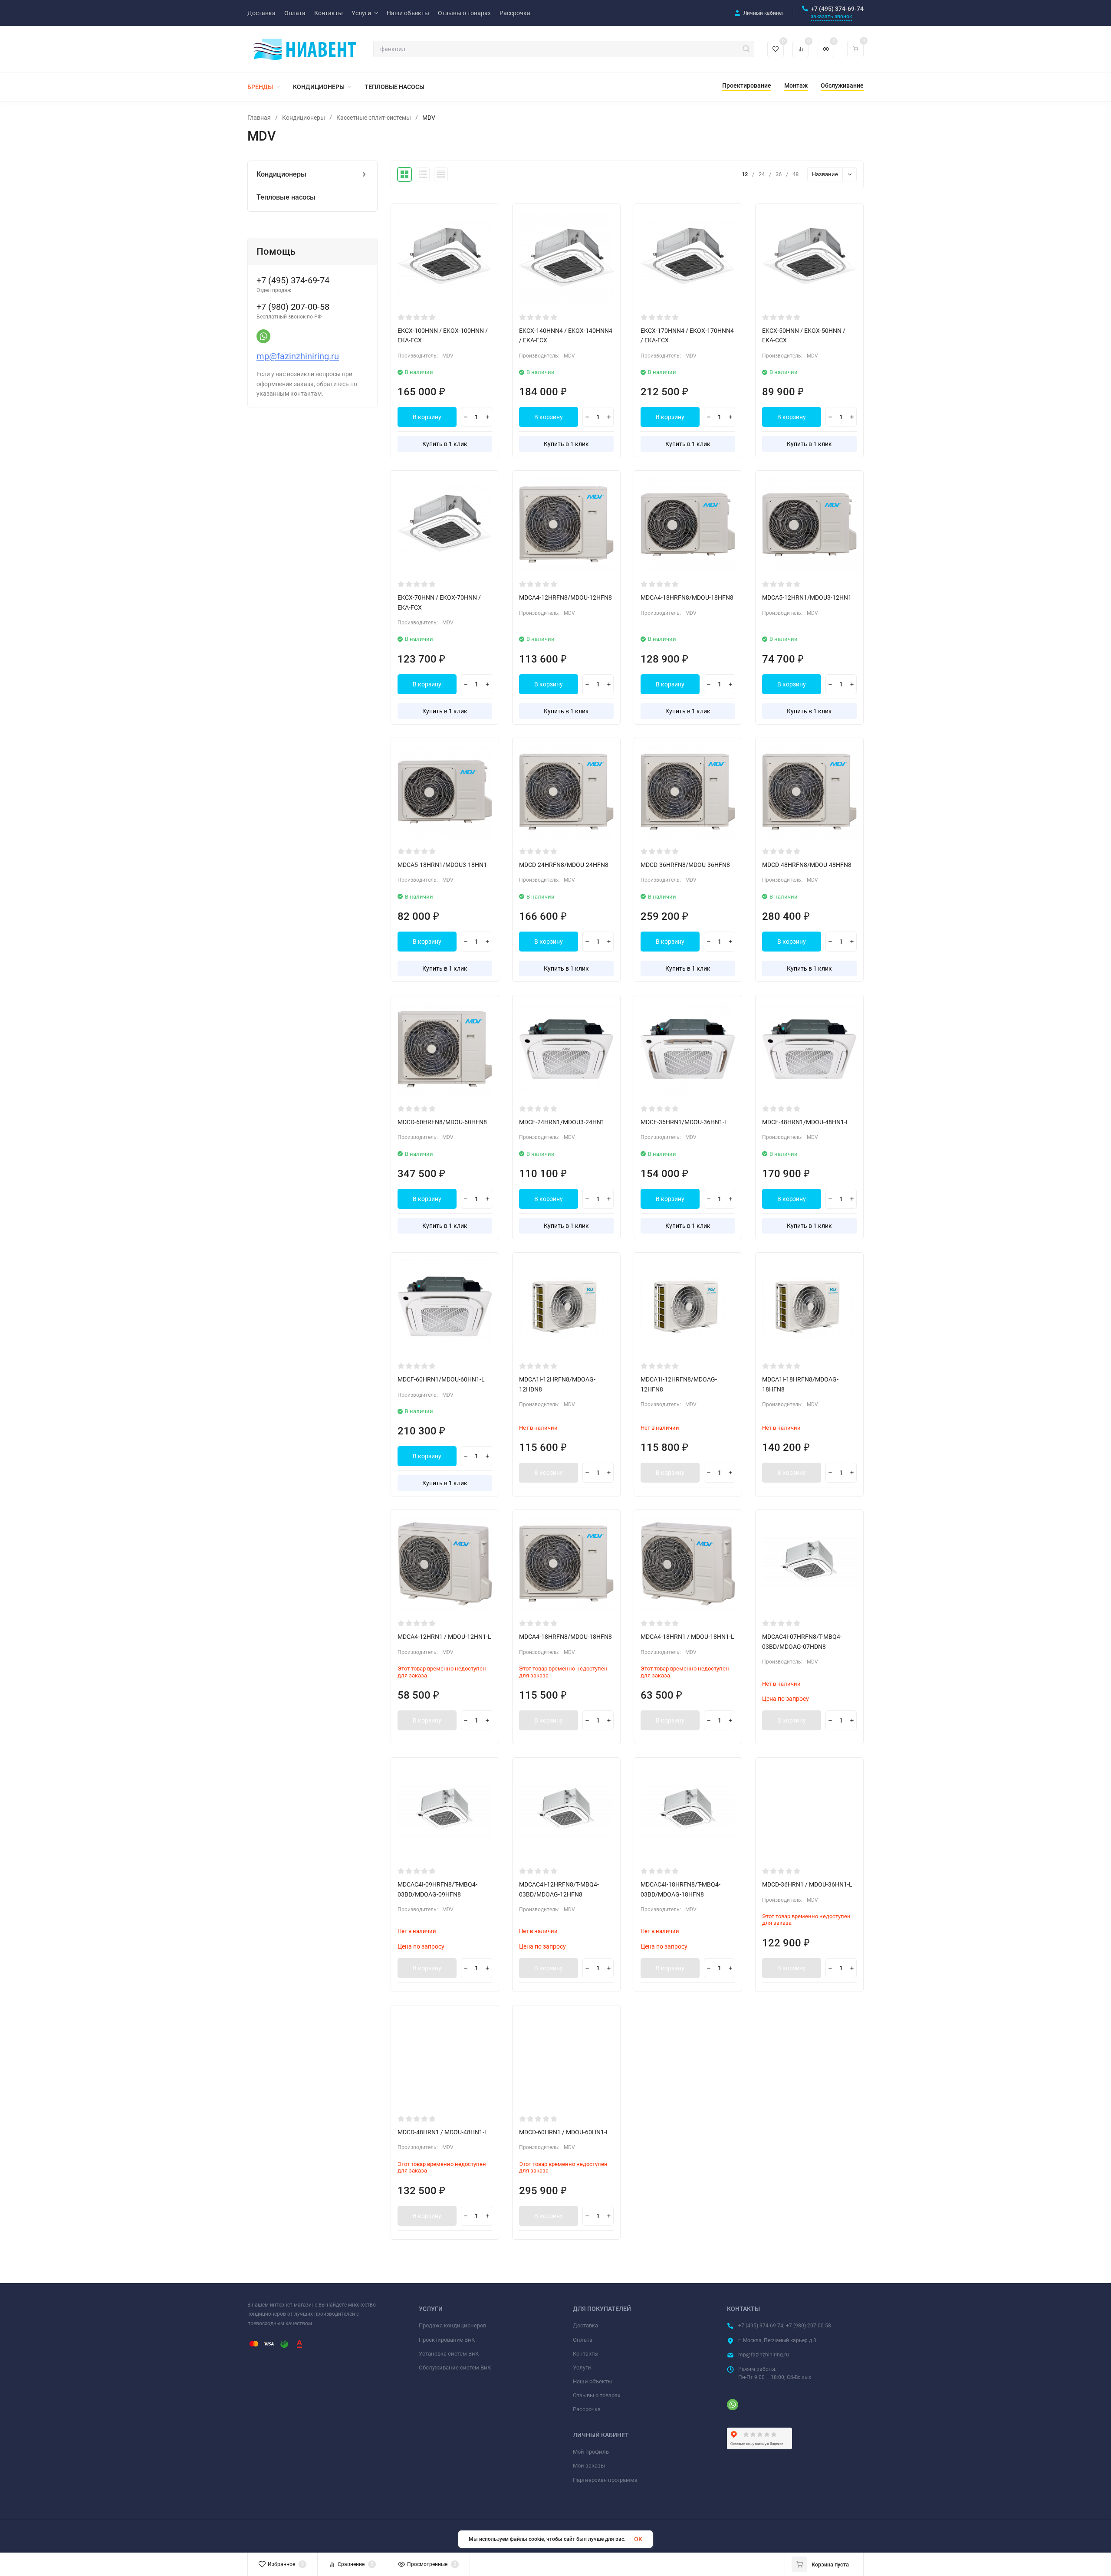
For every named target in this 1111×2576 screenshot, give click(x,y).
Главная (259, 118)
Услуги (582, 2368)
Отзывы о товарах (597, 2395)
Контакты (586, 2354)
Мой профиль (591, 2452)
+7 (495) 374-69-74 (837, 9)
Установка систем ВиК (449, 2354)
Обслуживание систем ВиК (455, 2368)
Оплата (583, 2340)
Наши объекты (592, 2381)
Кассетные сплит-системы (374, 118)
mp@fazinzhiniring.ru (298, 356)
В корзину (427, 417)
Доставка (585, 2325)
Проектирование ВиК (447, 2340)
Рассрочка (587, 2409)
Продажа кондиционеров (452, 2325)
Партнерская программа (605, 2480)
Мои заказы (589, 2466)
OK (638, 2539)
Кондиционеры (304, 118)
